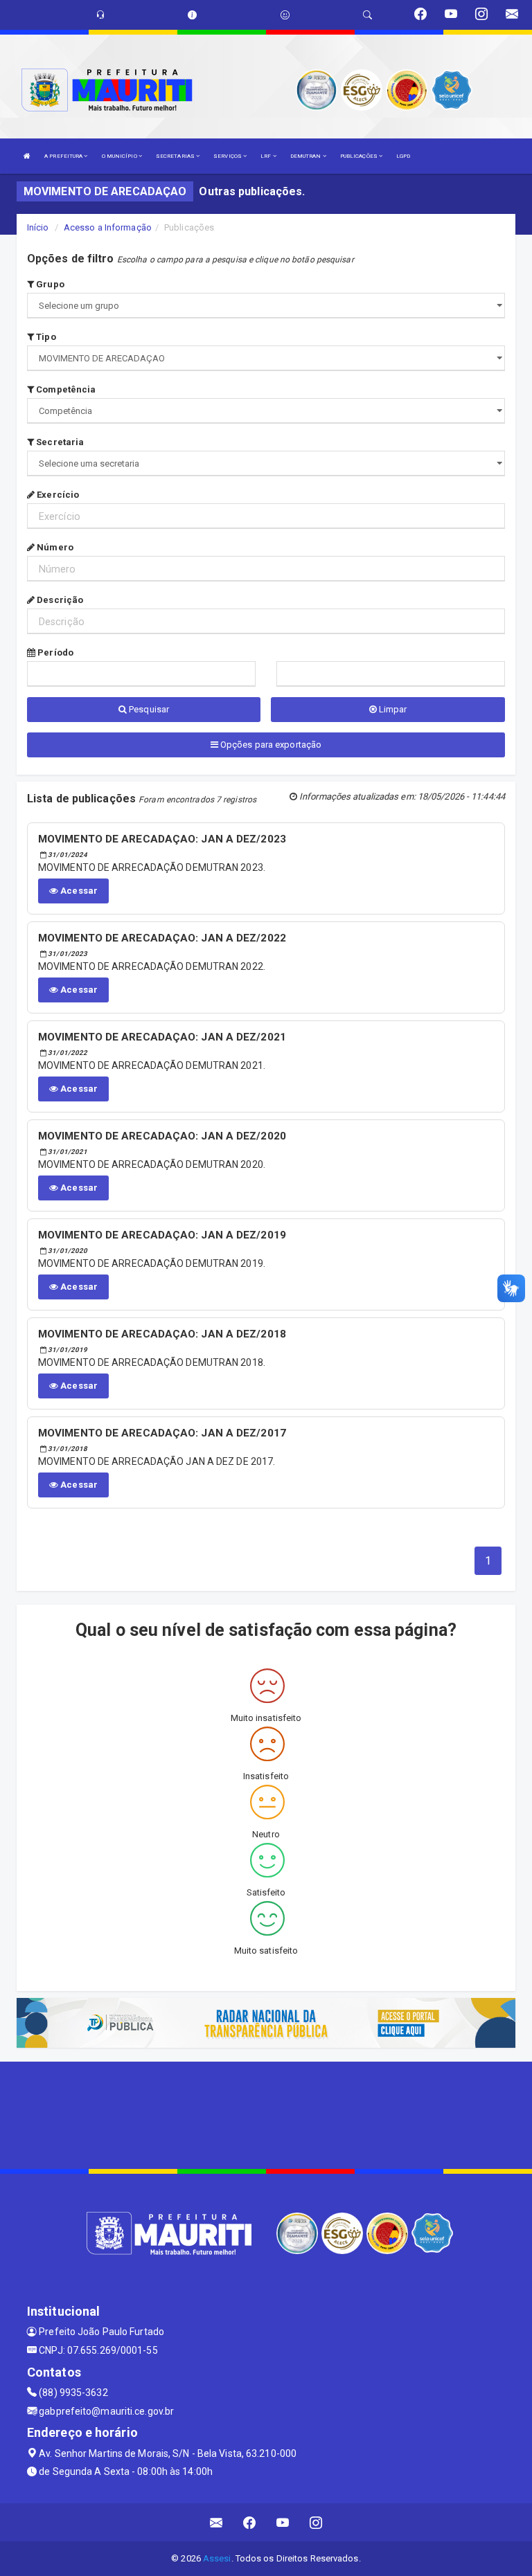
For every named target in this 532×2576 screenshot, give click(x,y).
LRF (266, 156)
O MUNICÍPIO (120, 156)
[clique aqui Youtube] (283, 2522)
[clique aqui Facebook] (250, 2522)
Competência (65, 389)
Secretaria (59, 442)
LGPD (403, 156)
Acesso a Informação (108, 227)
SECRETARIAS (176, 156)
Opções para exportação (270, 745)
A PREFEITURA (64, 156)
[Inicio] (27, 156)
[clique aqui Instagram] (316, 2522)
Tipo (45, 337)
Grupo (49, 284)
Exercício (57, 495)
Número (54, 547)
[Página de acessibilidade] (285, 15)
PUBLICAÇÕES (360, 156)
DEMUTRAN (307, 156)
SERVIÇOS (228, 156)
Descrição (59, 600)
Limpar (392, 709)
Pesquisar (148, 709)
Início (38, 227)
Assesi (217, 2558)
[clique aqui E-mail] (216, 2522)
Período (54, 652)
